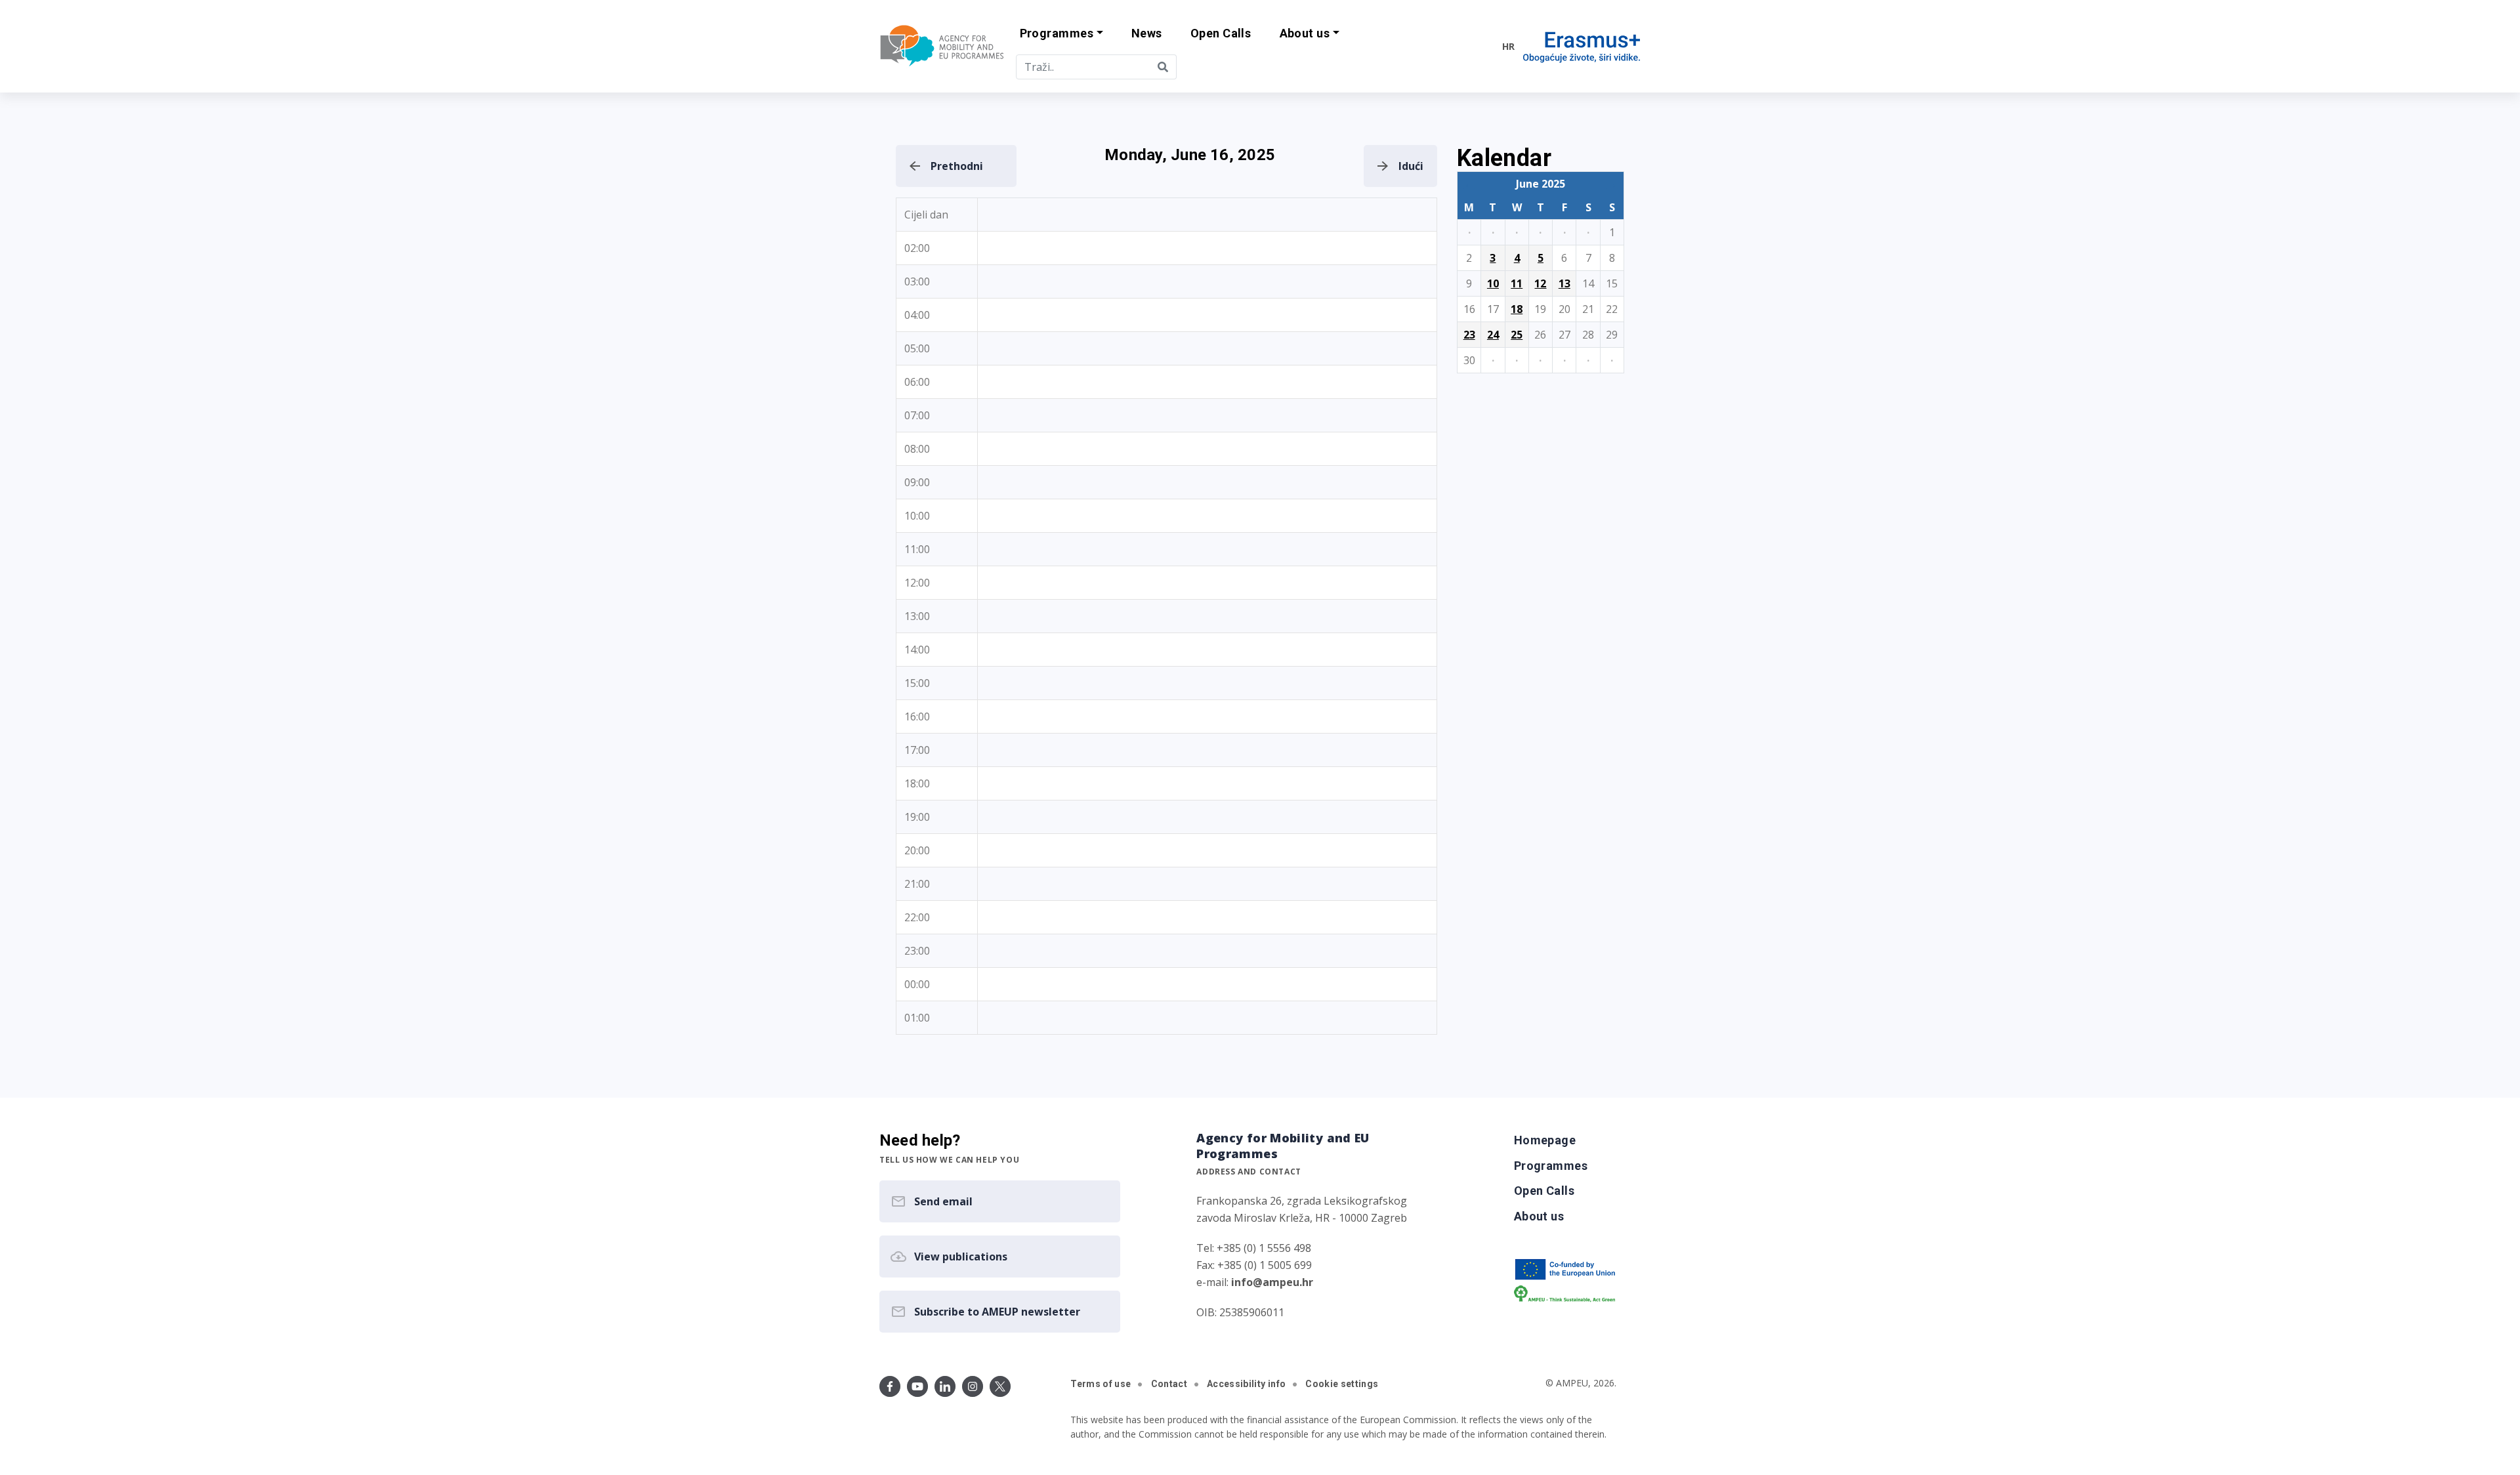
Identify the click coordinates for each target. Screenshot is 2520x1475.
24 (1493, 335)
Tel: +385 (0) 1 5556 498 (1254, 1248)
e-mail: (1255, 1282)
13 (1564, 283)
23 (1469, 335)
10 (1493, 283)
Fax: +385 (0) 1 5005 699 (1254, 1265)
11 (1517, 283)
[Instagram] (973, 1386)
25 (1517, 335)
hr (1508, 46)
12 (1540, 283)
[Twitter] (1000, 1386)
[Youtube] (917, 1386)
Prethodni (957, 166)
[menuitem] (1146, 34)
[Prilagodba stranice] (1465, 46)
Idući (1411, 166)
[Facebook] (890, 1386)
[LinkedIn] (945, 1386)
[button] (1061, 34)
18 (1517, 309)
